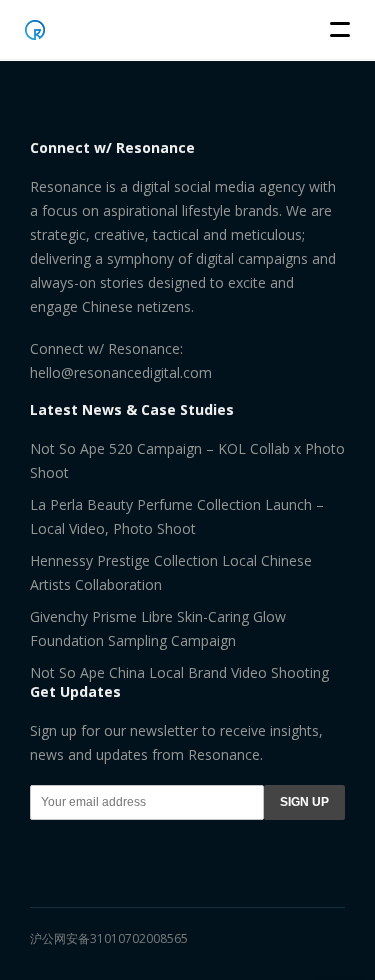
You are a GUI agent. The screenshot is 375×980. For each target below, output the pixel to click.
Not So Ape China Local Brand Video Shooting (179, 672)
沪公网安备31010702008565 (109, 938)
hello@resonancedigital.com (121, 372)
